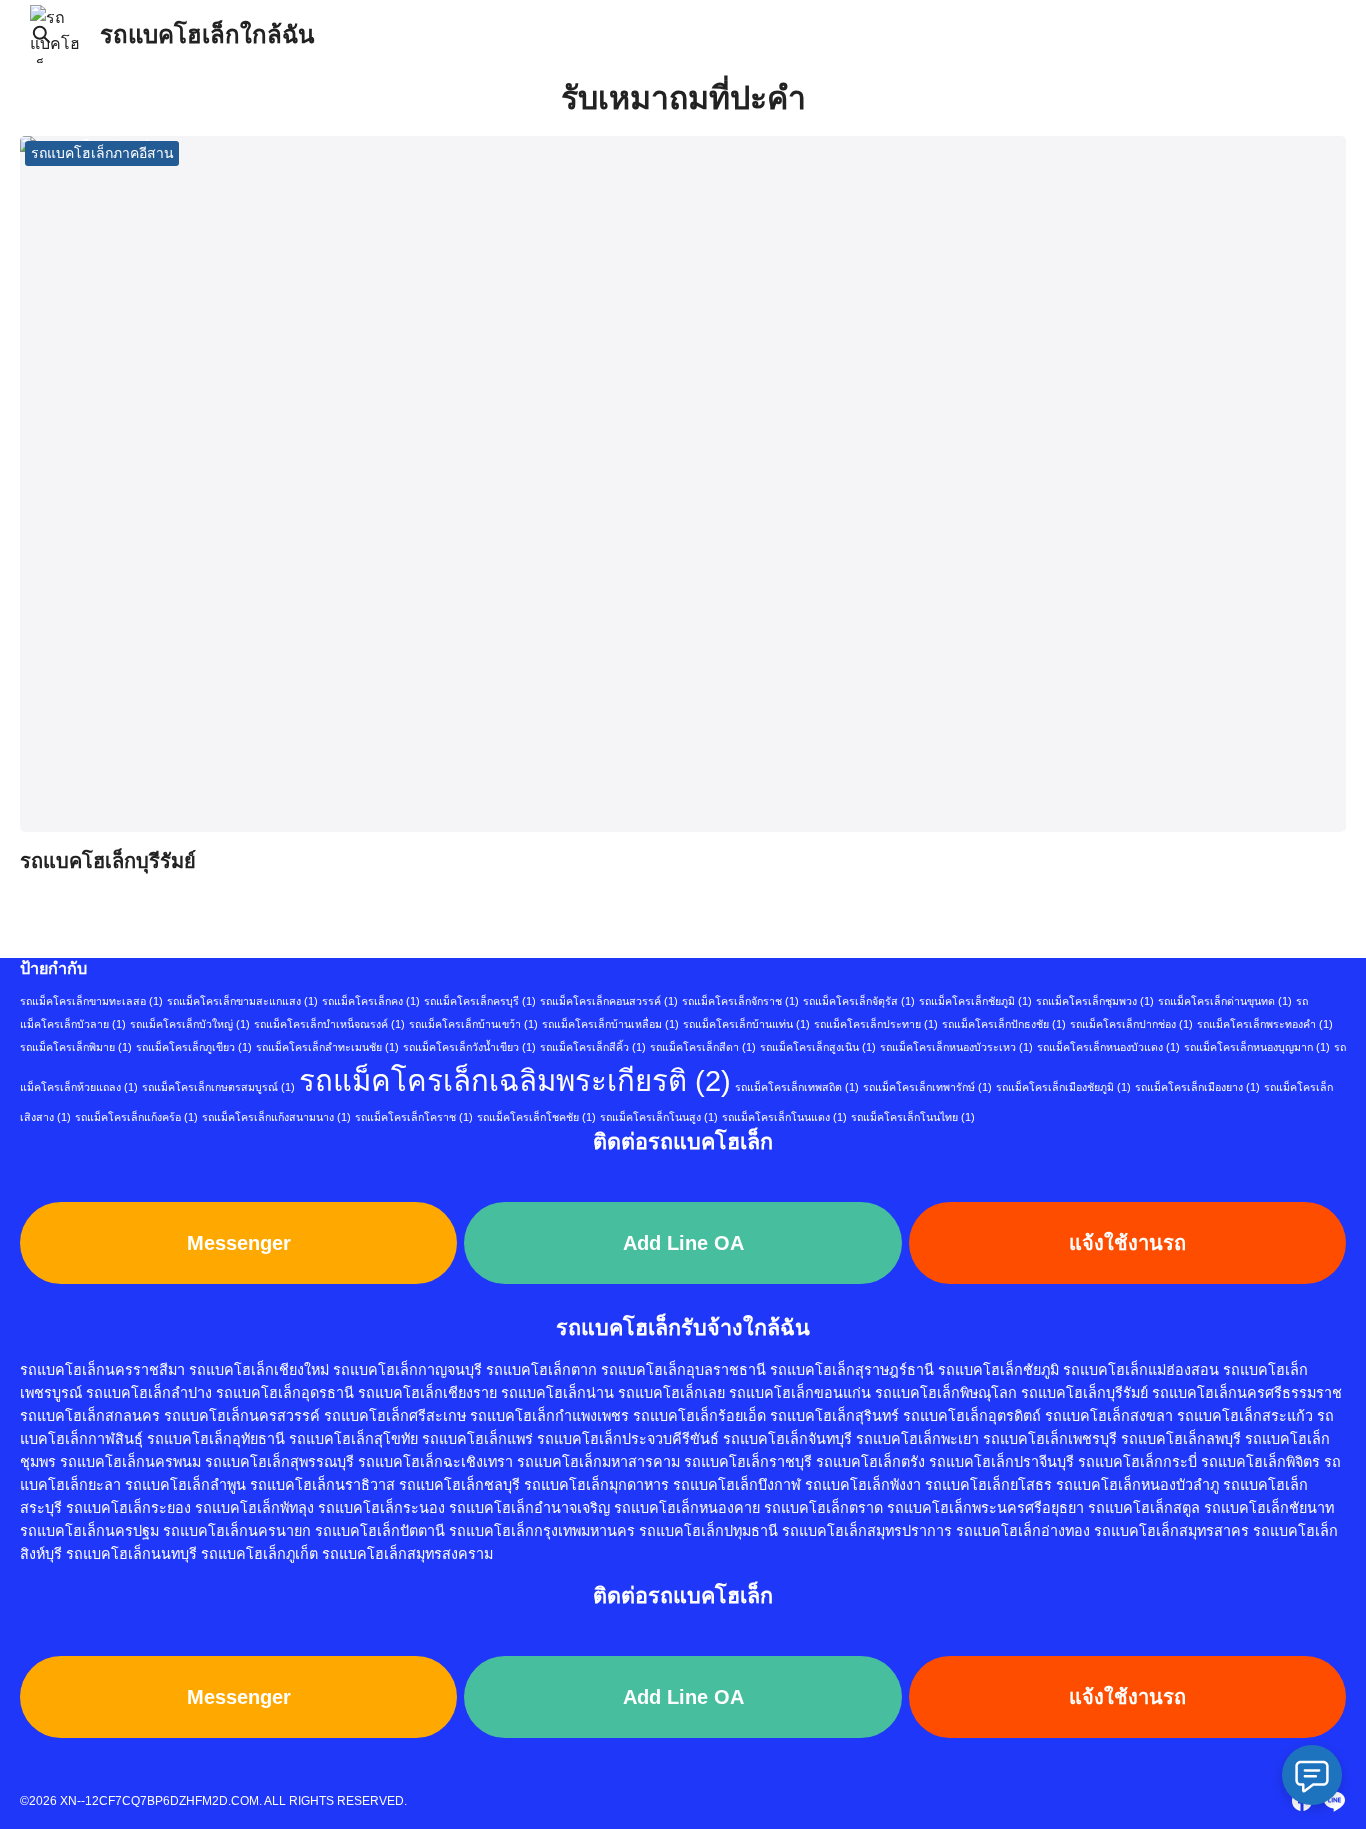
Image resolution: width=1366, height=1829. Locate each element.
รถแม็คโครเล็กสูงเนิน (818, 1047)
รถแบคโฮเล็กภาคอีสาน (102, 153)
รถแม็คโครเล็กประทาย (876, 1024)
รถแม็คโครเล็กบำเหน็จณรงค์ (329, 1024)
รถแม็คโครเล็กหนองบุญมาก (1257, 1047)
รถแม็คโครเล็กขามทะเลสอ (91, 1001)
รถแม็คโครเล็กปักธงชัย (1004, 1024)
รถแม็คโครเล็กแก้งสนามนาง (276, 1117)
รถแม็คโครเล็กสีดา (703, 1047)
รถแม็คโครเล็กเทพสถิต (797, 1087)
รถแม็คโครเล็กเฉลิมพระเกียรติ (515, 1080)
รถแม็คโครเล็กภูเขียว (194, 1047)
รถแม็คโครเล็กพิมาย (76, 1047)
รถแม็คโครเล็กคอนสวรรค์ (609, 1001)
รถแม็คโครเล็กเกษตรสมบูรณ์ (218, 1087)
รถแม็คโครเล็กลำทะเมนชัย (327, 1047)
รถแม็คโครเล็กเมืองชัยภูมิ (1063, 1087)
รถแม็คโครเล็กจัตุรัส (859, 1001)
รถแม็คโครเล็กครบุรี (480, 1001)
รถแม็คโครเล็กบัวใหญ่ (190, 1024)
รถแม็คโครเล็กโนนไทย (913, 1117)
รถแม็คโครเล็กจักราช (740, 1001)
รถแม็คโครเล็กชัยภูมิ (975, 1001)
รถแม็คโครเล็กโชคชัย (536, 1117)
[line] (1334, 1801)
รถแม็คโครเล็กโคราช (414, 1117)
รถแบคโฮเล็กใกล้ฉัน (207, 34)
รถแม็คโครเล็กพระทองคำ (1265, 1024)
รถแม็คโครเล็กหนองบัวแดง (1108, 1047)
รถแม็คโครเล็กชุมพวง (1095, 1001)
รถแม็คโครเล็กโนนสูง (659, 1117)
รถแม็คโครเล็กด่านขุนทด (1225, 1001)
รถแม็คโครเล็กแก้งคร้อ (136, 1117)
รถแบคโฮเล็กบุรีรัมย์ (108, 861)
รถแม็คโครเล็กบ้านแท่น (746, 1024)
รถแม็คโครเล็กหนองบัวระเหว (956, 1047)
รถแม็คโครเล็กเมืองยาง (1197, 1087)
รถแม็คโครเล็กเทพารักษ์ (927, 1087)
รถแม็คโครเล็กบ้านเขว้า (473, 1024)
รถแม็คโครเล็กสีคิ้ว (593, 1047)
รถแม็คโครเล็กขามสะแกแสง (242, 1001)
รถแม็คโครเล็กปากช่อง (1131, 1024)
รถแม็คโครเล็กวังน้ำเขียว (469, 1047)
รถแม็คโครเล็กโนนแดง (784, 1117)
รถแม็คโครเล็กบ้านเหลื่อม (610, 1024)
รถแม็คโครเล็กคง (371, 1001)
